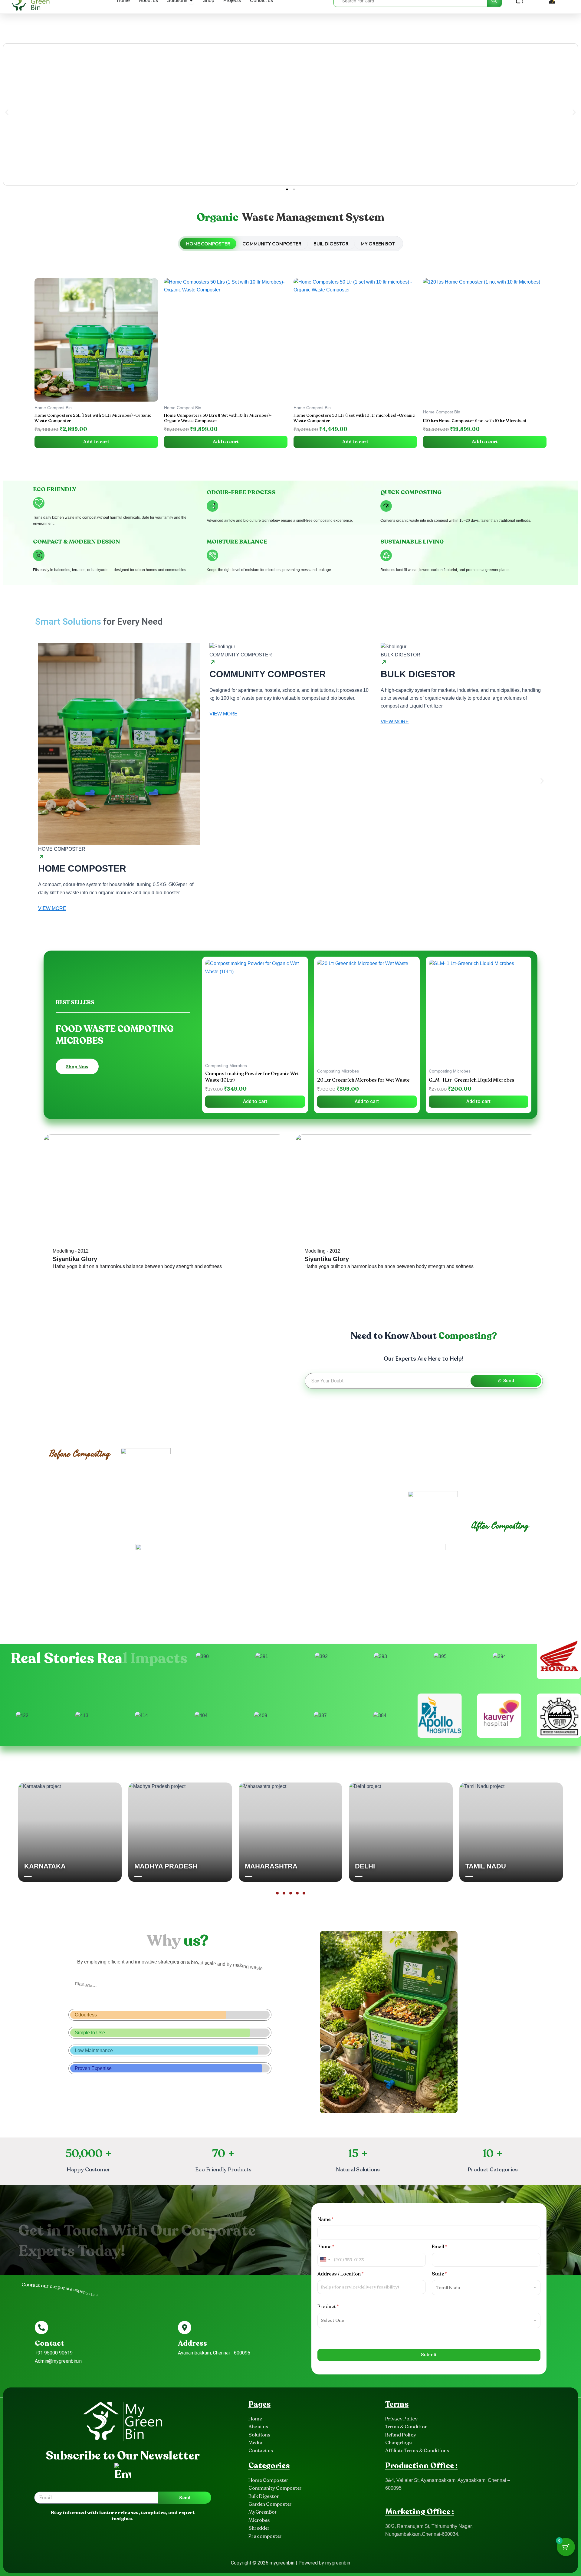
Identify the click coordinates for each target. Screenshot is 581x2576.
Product (328, 2307)
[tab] (208, 244)
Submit (429, 2354)
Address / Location (340, 2274)
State (439, 2274)
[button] (7, 112)
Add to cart (96, 442)
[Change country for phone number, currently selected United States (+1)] (325, 2260)
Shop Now (77, 1066)
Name (325, 2219)
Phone (326, 2247)
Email (439, 2247)
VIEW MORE (52, 908)
